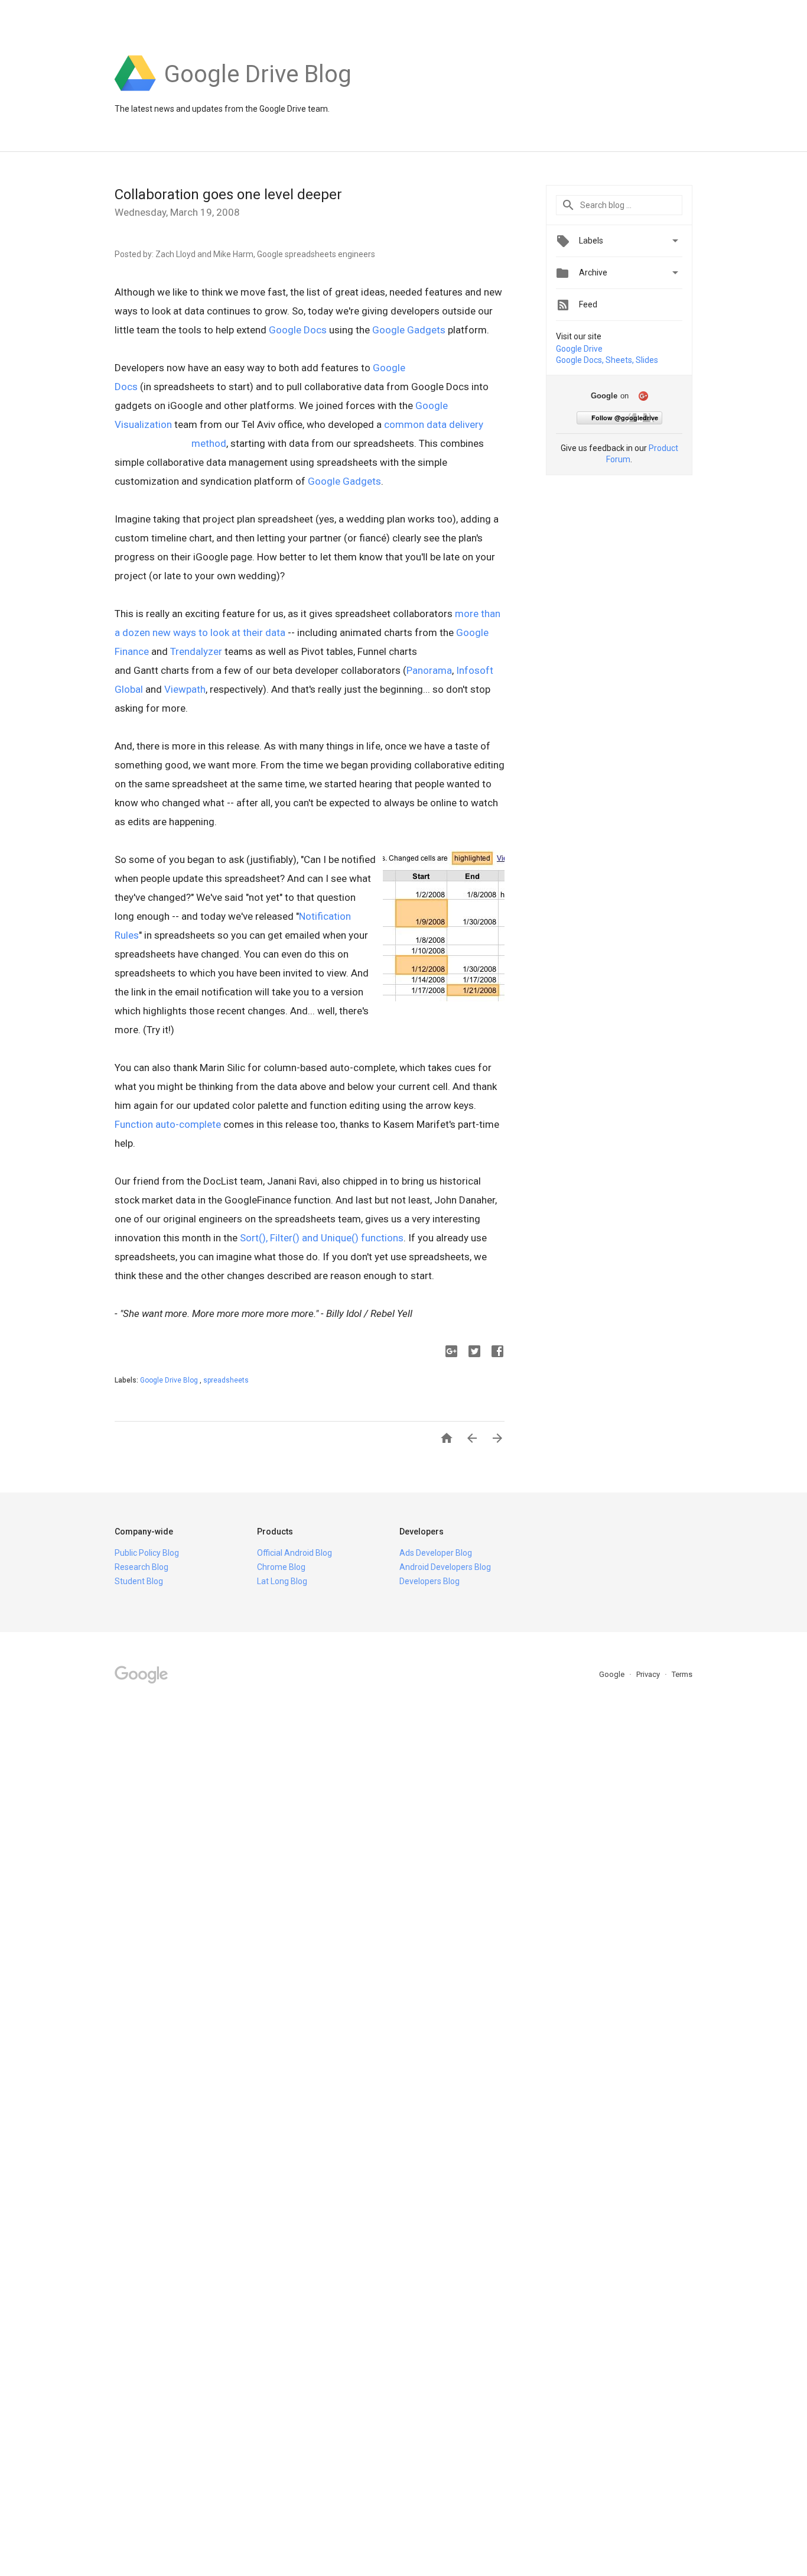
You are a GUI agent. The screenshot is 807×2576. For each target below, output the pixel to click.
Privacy (649, 1674)
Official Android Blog (295, 1553)
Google (613, 1674)
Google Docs (298, 330)
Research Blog (141, 1567)
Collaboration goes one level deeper (228, 194)
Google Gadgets (409, 330)
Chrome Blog (281, 1567)
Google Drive (579, 349)
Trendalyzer (196, 651)
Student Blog (139, 1581)
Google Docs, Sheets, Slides (607, 360)
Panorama (429, 670)
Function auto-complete (168, 1124)
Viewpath (185, 689)
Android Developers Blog (445, 1567)
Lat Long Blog (282, 1581)
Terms (682, 1674)
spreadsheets (226, 1380)
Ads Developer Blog (436, 1553)
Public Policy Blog (147, 1553)
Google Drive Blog (170, 1380)
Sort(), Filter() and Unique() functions (322, 1238)
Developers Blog (429, 1581)
